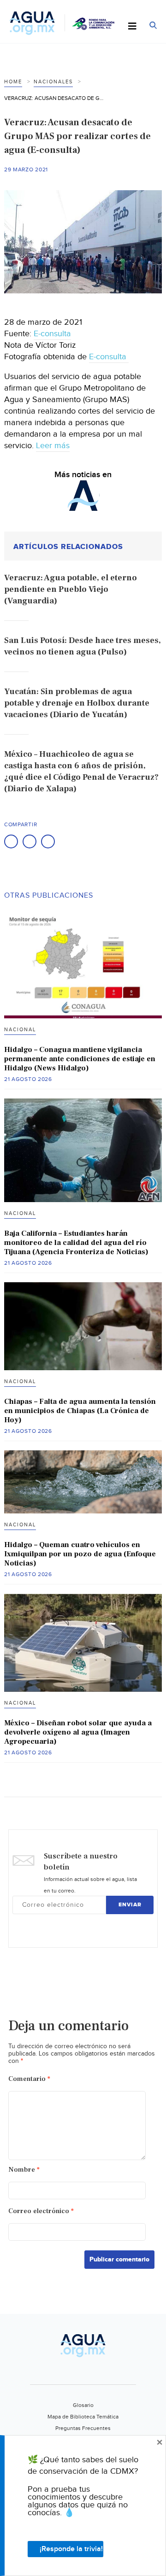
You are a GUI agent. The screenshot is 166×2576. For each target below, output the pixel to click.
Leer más (53, 446)
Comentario (29, 2079)
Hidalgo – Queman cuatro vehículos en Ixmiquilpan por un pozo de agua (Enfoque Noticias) (80, 1554)
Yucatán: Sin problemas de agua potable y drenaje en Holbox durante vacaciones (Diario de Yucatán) (77, 703)
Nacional (20, 1030)
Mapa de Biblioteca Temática (83, 2417)
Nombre (24, 2170)
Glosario (83, 2405)
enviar (130, 1905)
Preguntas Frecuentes (83, 2428)
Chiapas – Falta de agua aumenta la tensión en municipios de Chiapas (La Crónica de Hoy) (80, 1411)
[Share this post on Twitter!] (30, 841)
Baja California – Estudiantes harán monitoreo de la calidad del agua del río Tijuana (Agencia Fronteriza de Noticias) (76, 1243)
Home (13, 82)
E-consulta (52, 334)
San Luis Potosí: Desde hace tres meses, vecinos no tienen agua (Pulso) (83, 646)
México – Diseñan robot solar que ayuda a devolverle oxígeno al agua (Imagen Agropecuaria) (78, 1732)
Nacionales (53, 82)
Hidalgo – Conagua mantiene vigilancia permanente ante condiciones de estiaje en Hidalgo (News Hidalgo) (80, 1059)
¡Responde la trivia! (71, 2549)
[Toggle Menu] (132, 27)
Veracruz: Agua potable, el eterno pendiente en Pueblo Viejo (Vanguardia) (71, 589)
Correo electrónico (41, 2211)
